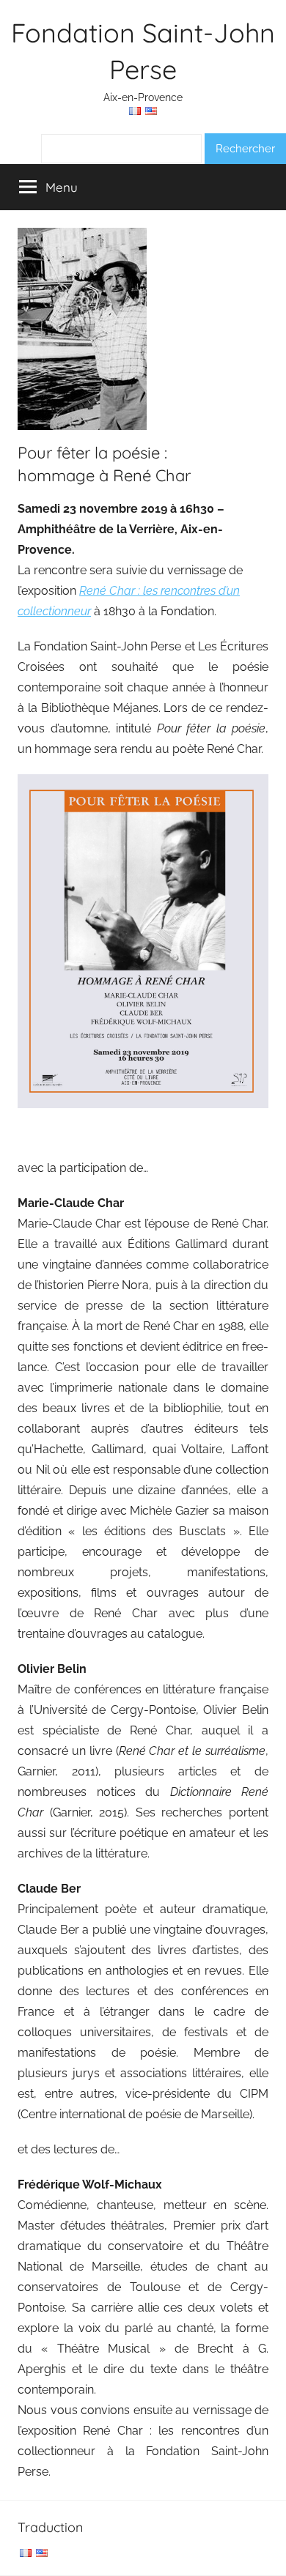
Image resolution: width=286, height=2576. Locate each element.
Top (269, 2556)
